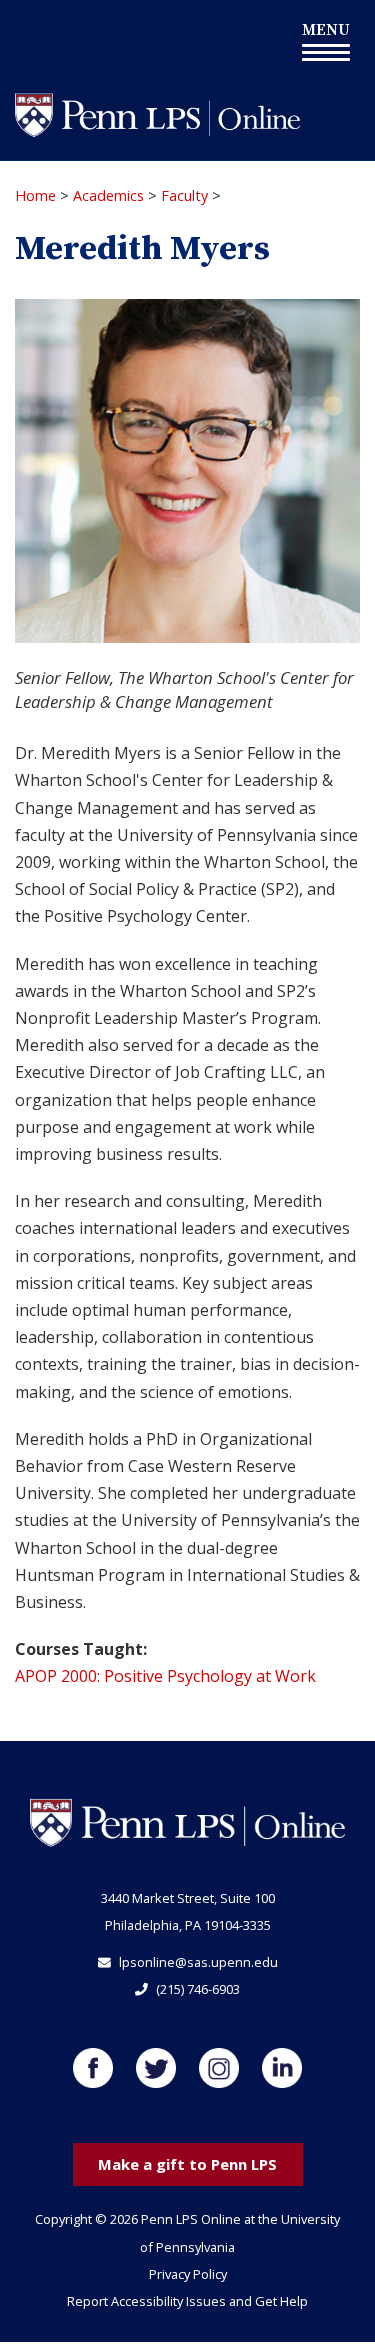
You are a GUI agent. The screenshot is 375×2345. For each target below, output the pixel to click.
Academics (108, 195)
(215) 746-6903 (198, 1989)
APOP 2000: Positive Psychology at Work (165, 1676)
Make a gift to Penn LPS (187, 2164)
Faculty (184, 195)
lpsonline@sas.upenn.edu (198, 1962)
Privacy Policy (188, 2274)
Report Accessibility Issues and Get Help (187, 2301)
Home (35, 195)
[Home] (157, 114)
